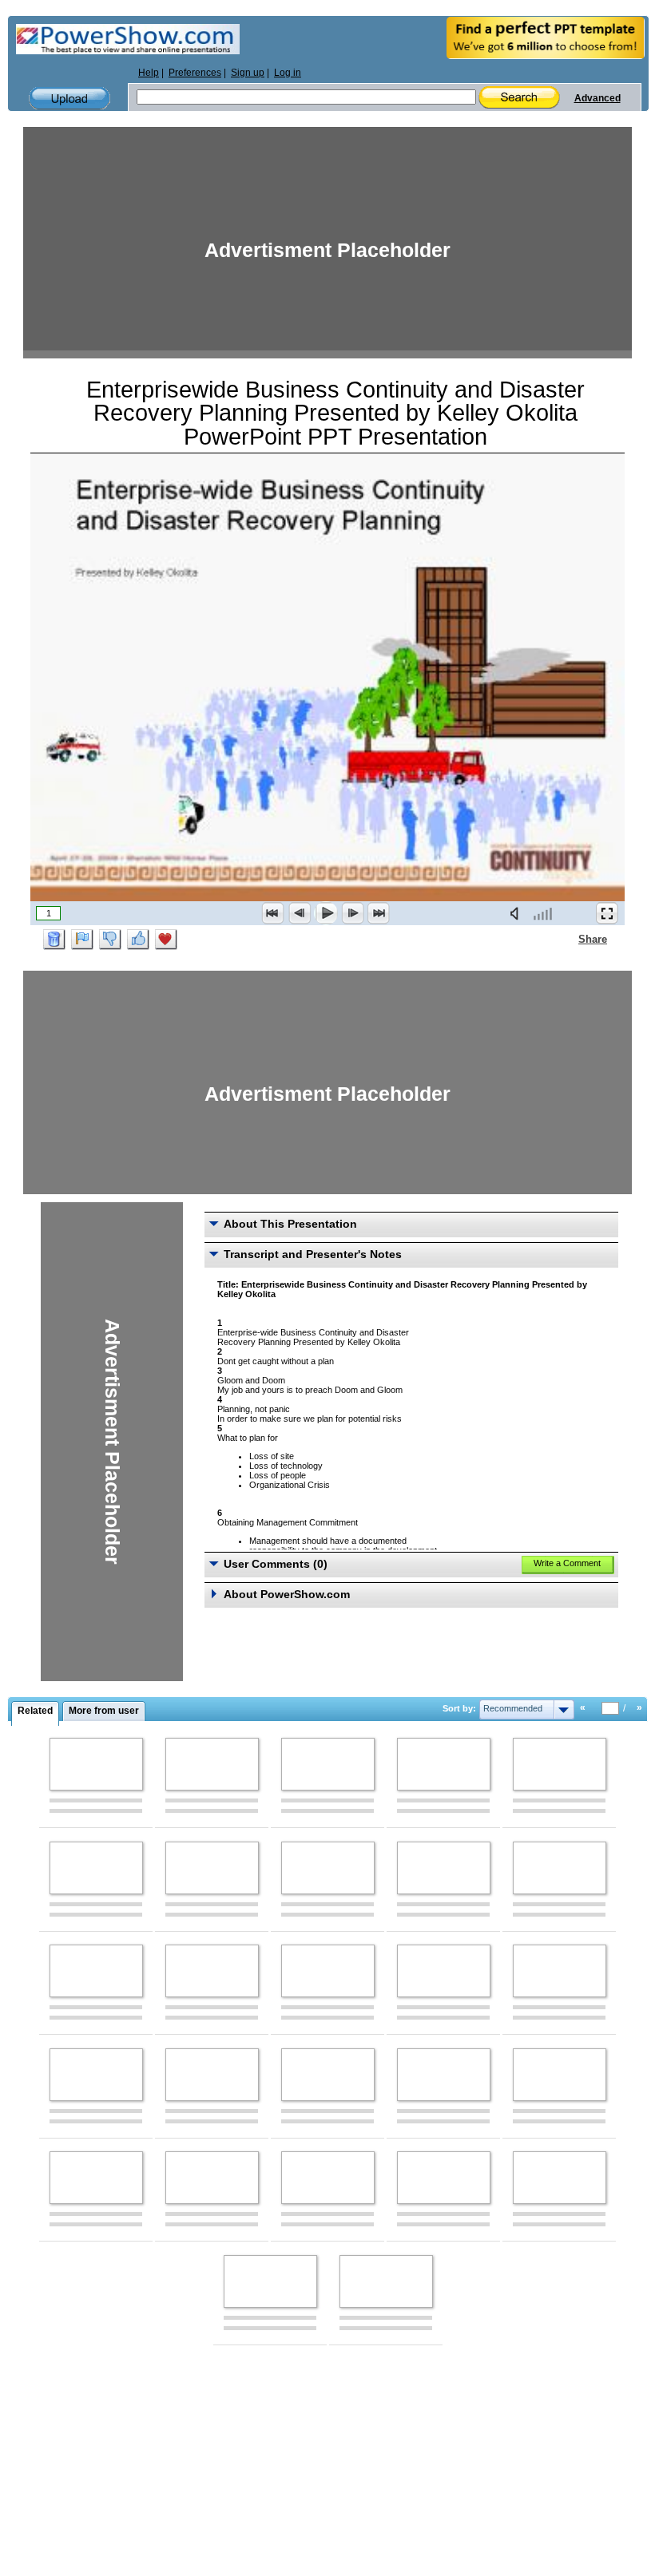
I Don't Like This (110, 940)
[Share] (569, 939)
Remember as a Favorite (166, 940)
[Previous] (300, 913)
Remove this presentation (54, 940)
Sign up (248, 73)
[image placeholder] (96, 1764)
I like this (138, 940)
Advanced (597, 98)
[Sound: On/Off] (518, 913)
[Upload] (69, 99)
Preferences (195, 73)
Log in (288, 73)
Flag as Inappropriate (82, 940)
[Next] (352, 913)
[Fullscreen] (607, 913)
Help (149, 73)
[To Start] (273, 913)
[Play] (326, 913)
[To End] (379, 913)
